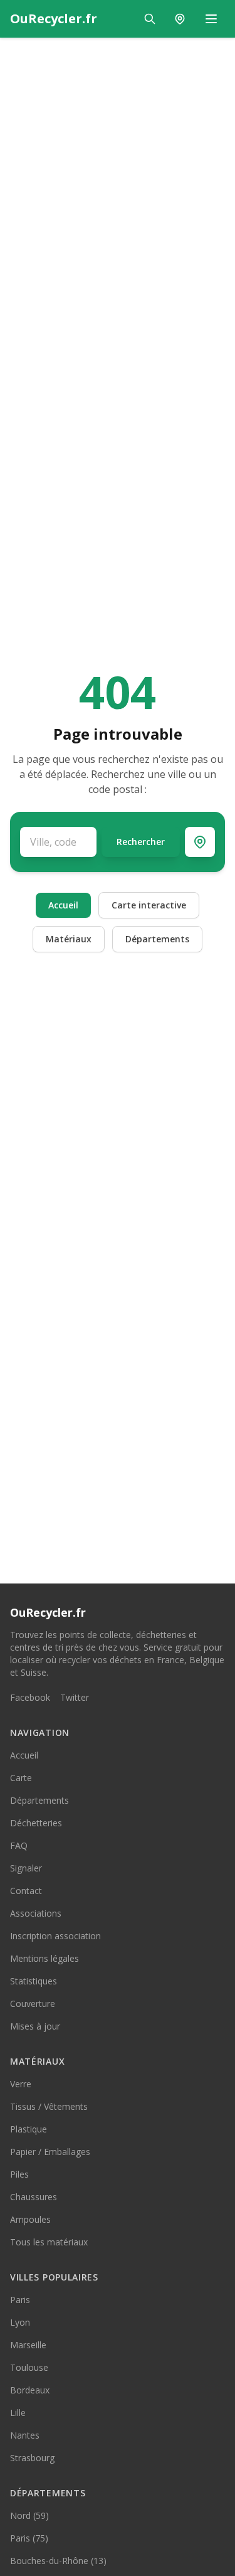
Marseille (28, 2345)
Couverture (33, 2004)
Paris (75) (29, 2538)
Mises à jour (35, 2026)
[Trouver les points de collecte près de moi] (180, 19)
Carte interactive (149, 905)
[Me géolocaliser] (200, 842)
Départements (157, 939)
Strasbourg (32, 2458)
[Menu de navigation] (211, 19)
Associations (36, 1913)
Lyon (20, 2322)
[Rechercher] (150, 19)
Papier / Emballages (50, 2152)
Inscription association (55, 1936)
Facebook (30, 1697)
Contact (26, 1891)
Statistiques (34, 1981)
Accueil (63, 905)
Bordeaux (30, 2390)
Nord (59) (29, 2515)
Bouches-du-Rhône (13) (58, 2561)
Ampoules (30, 2219)
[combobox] (58, 842)
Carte (21, 1778)
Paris (20, 2300)
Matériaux (69, 939)
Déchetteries (36, 1823)
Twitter (75, 1697)
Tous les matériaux (49, 2242)
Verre (21, 2084)
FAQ (19, 1845)
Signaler (26, 1868)
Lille (18, 2413)
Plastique (29, 2129)
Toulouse (29, 2367)
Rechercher (141, 842)
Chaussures (34, 2197)
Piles (19, 2174)
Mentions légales (44, 1958)
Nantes (25, 2435)
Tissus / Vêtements (49, 2106)
